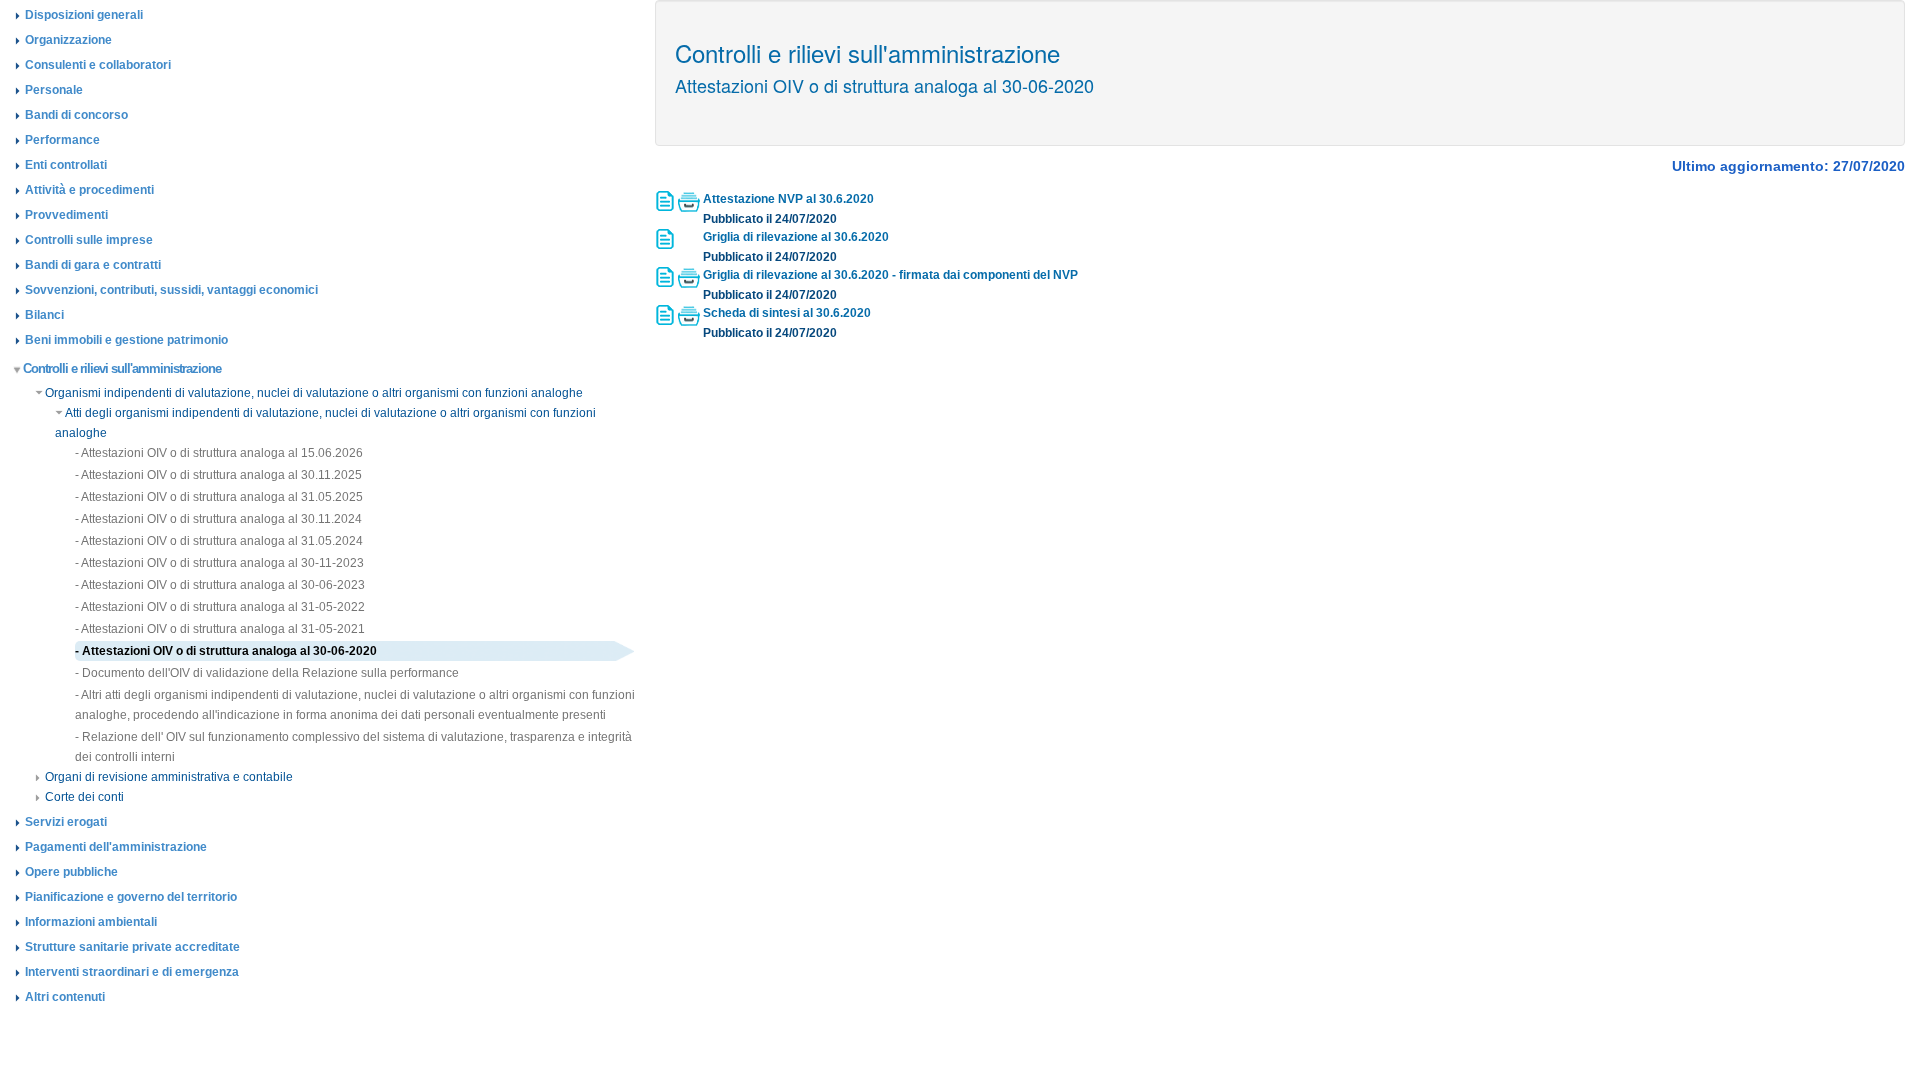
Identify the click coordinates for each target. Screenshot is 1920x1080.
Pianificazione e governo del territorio (131, 897)
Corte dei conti (84, 797)
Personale (54, 90)
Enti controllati (66, 165)
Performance (62, 140)
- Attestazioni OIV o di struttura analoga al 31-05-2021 (220, 629)
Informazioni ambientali (91, 922)
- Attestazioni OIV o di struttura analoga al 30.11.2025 (218, 475)
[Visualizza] (666, 207)
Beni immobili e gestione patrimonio (126, 340)
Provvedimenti (66, 215)
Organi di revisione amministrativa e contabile (169, 777)
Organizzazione (68, 40)
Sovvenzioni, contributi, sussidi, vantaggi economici (171, 290)
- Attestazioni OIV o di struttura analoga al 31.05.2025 (219, 497)
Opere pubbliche (71, 872)
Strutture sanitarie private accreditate (132, 947)
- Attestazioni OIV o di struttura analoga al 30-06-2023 (220, 585)
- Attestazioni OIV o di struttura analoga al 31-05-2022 (220, 607)
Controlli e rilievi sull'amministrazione (122, 368)
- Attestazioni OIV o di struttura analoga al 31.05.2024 (219, 541)
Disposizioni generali (84, 15)
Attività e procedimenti (89, 190)
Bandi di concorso (76, 115)
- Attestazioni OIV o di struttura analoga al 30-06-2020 (226, 651)
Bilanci (44, 315)
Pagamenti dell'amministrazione (116, 847)
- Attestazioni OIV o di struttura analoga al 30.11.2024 (218, 519)
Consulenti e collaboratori (98, 65)
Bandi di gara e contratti (93, 265)
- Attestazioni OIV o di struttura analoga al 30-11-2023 (219, 563)
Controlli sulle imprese (89, 240)
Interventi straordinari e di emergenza (132, 972)
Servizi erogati (66, 822)
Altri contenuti (65, 997)
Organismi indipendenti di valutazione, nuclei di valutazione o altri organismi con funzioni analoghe (314, 393)
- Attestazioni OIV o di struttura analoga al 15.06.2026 (219, 453)
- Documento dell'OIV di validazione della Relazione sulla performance (267, 673)
